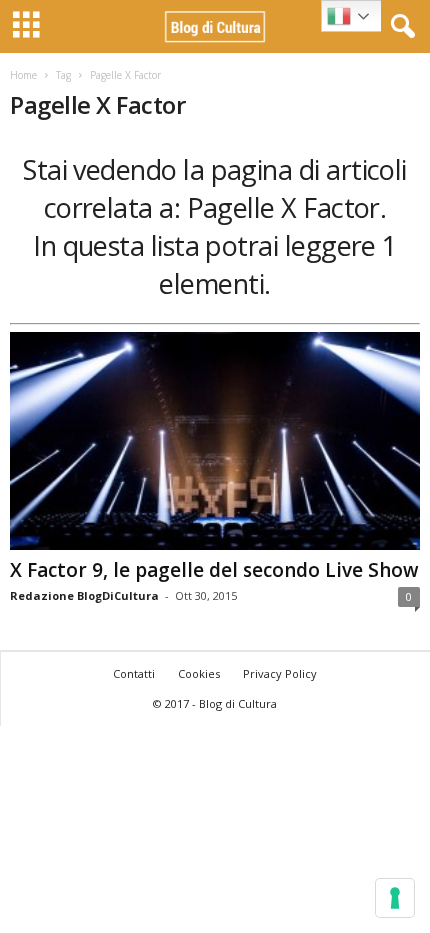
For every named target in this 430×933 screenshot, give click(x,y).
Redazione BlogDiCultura (84, 595)
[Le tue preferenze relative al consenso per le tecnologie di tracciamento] (395, 898)
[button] (399, 27)
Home (23, 75)
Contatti (134, 673)
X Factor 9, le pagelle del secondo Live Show (214, 570)
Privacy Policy (280, 673)
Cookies (199, 673)
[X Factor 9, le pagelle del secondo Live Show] (215, 441)
